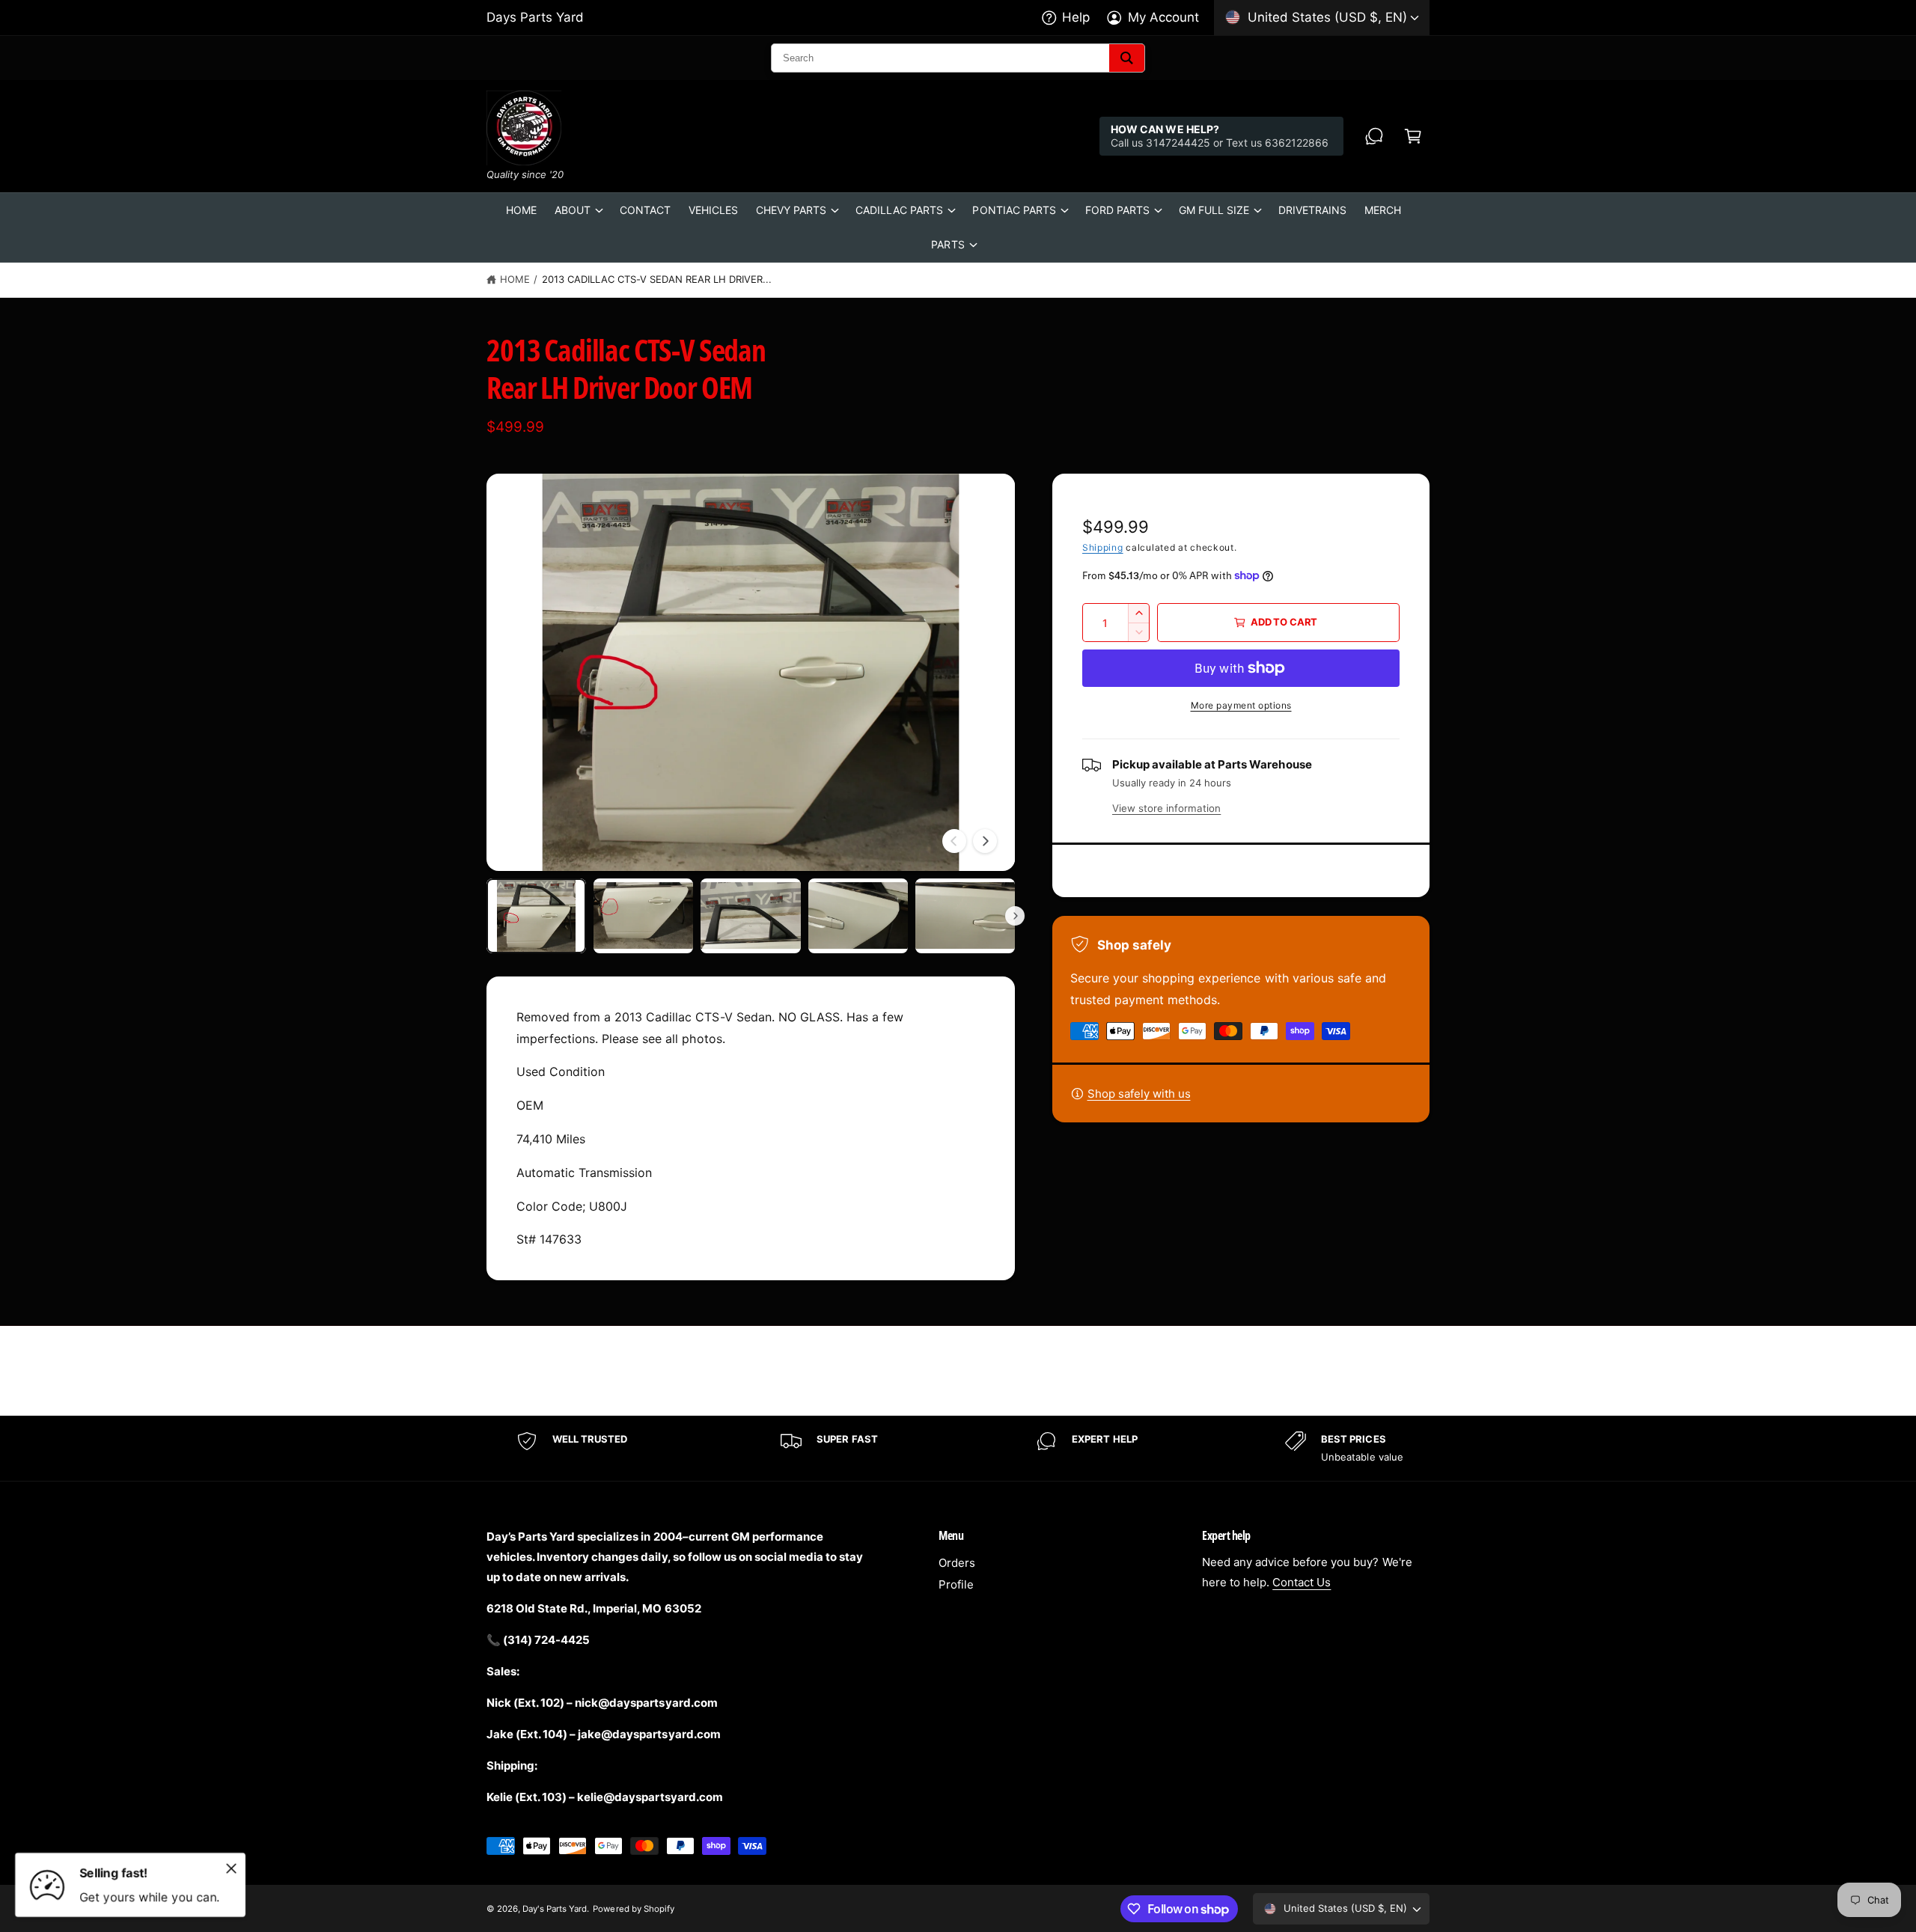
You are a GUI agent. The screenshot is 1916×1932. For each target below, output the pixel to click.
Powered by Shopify (633, 1909)
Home (515, 279)
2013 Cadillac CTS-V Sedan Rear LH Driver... (657, 279)
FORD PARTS (1117, 210)
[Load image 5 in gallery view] (965, 916)
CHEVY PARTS (791, 210)
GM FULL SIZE (1214, 210)
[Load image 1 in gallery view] (536, 916)
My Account (1163, 17)
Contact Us (1302, 1582)
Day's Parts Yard (555, 1909)
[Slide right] (985, 841)
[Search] (1127, 58)
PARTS (948, 244)
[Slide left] (954, 841)
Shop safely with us (1139, 1094)
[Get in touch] (1374, 136)
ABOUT (573, 210)
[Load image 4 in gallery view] (858, 916)
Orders (957, 1563)
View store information (1166, 808)
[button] (1413, 136)
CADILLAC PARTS (899, 210)
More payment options (1241, 705)
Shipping (1103, 547)
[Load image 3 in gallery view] (750, 916)
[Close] (231, 1868)
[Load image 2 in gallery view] (643, 916)
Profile (956, 1584)
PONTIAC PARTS (1014, 210)
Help (1076, 17)
